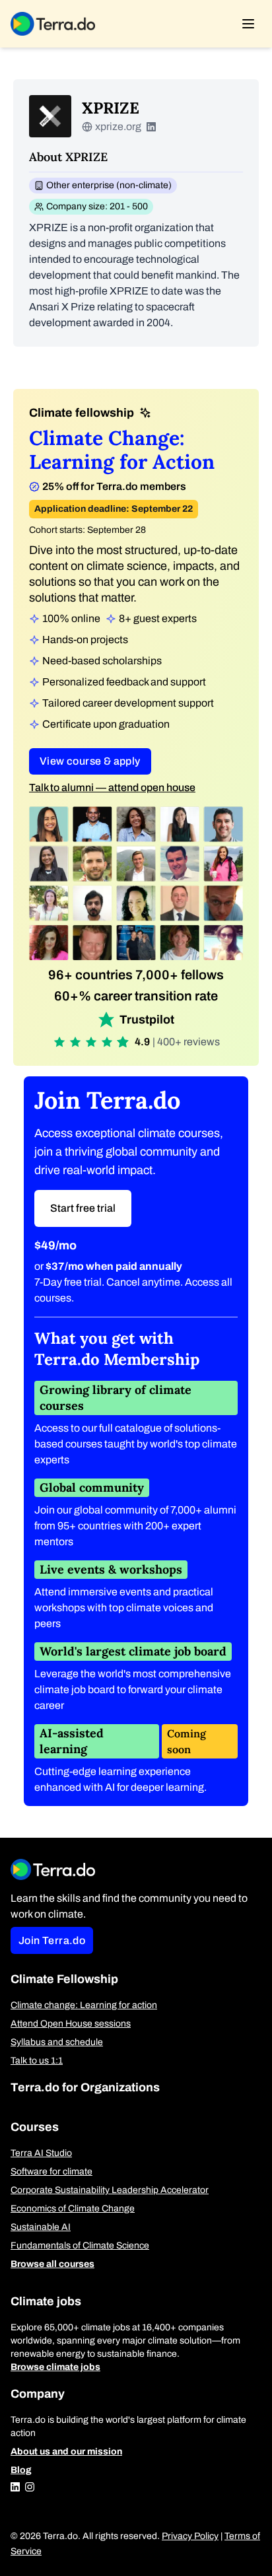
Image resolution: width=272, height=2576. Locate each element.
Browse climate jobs (55, 2367)
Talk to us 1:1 (37, 2061)
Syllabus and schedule (57, 2042)
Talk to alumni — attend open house (112, 787)
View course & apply (90, 761)
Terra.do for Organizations (85, 2087)
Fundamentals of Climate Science (80, 2245)
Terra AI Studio (41, 2153)
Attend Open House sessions (71, 2024)
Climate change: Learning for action (84, 2005)
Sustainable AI (41, 2227)
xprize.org (118, 126)
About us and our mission (66, 2452)
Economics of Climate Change (73, 2209)
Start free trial (83, 1208)
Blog (21, 2470)
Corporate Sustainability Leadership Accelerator (110, 2190)
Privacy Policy (190, 2536)
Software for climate (51, 2172)
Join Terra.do (52, 1940)
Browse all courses (52, 2264)
